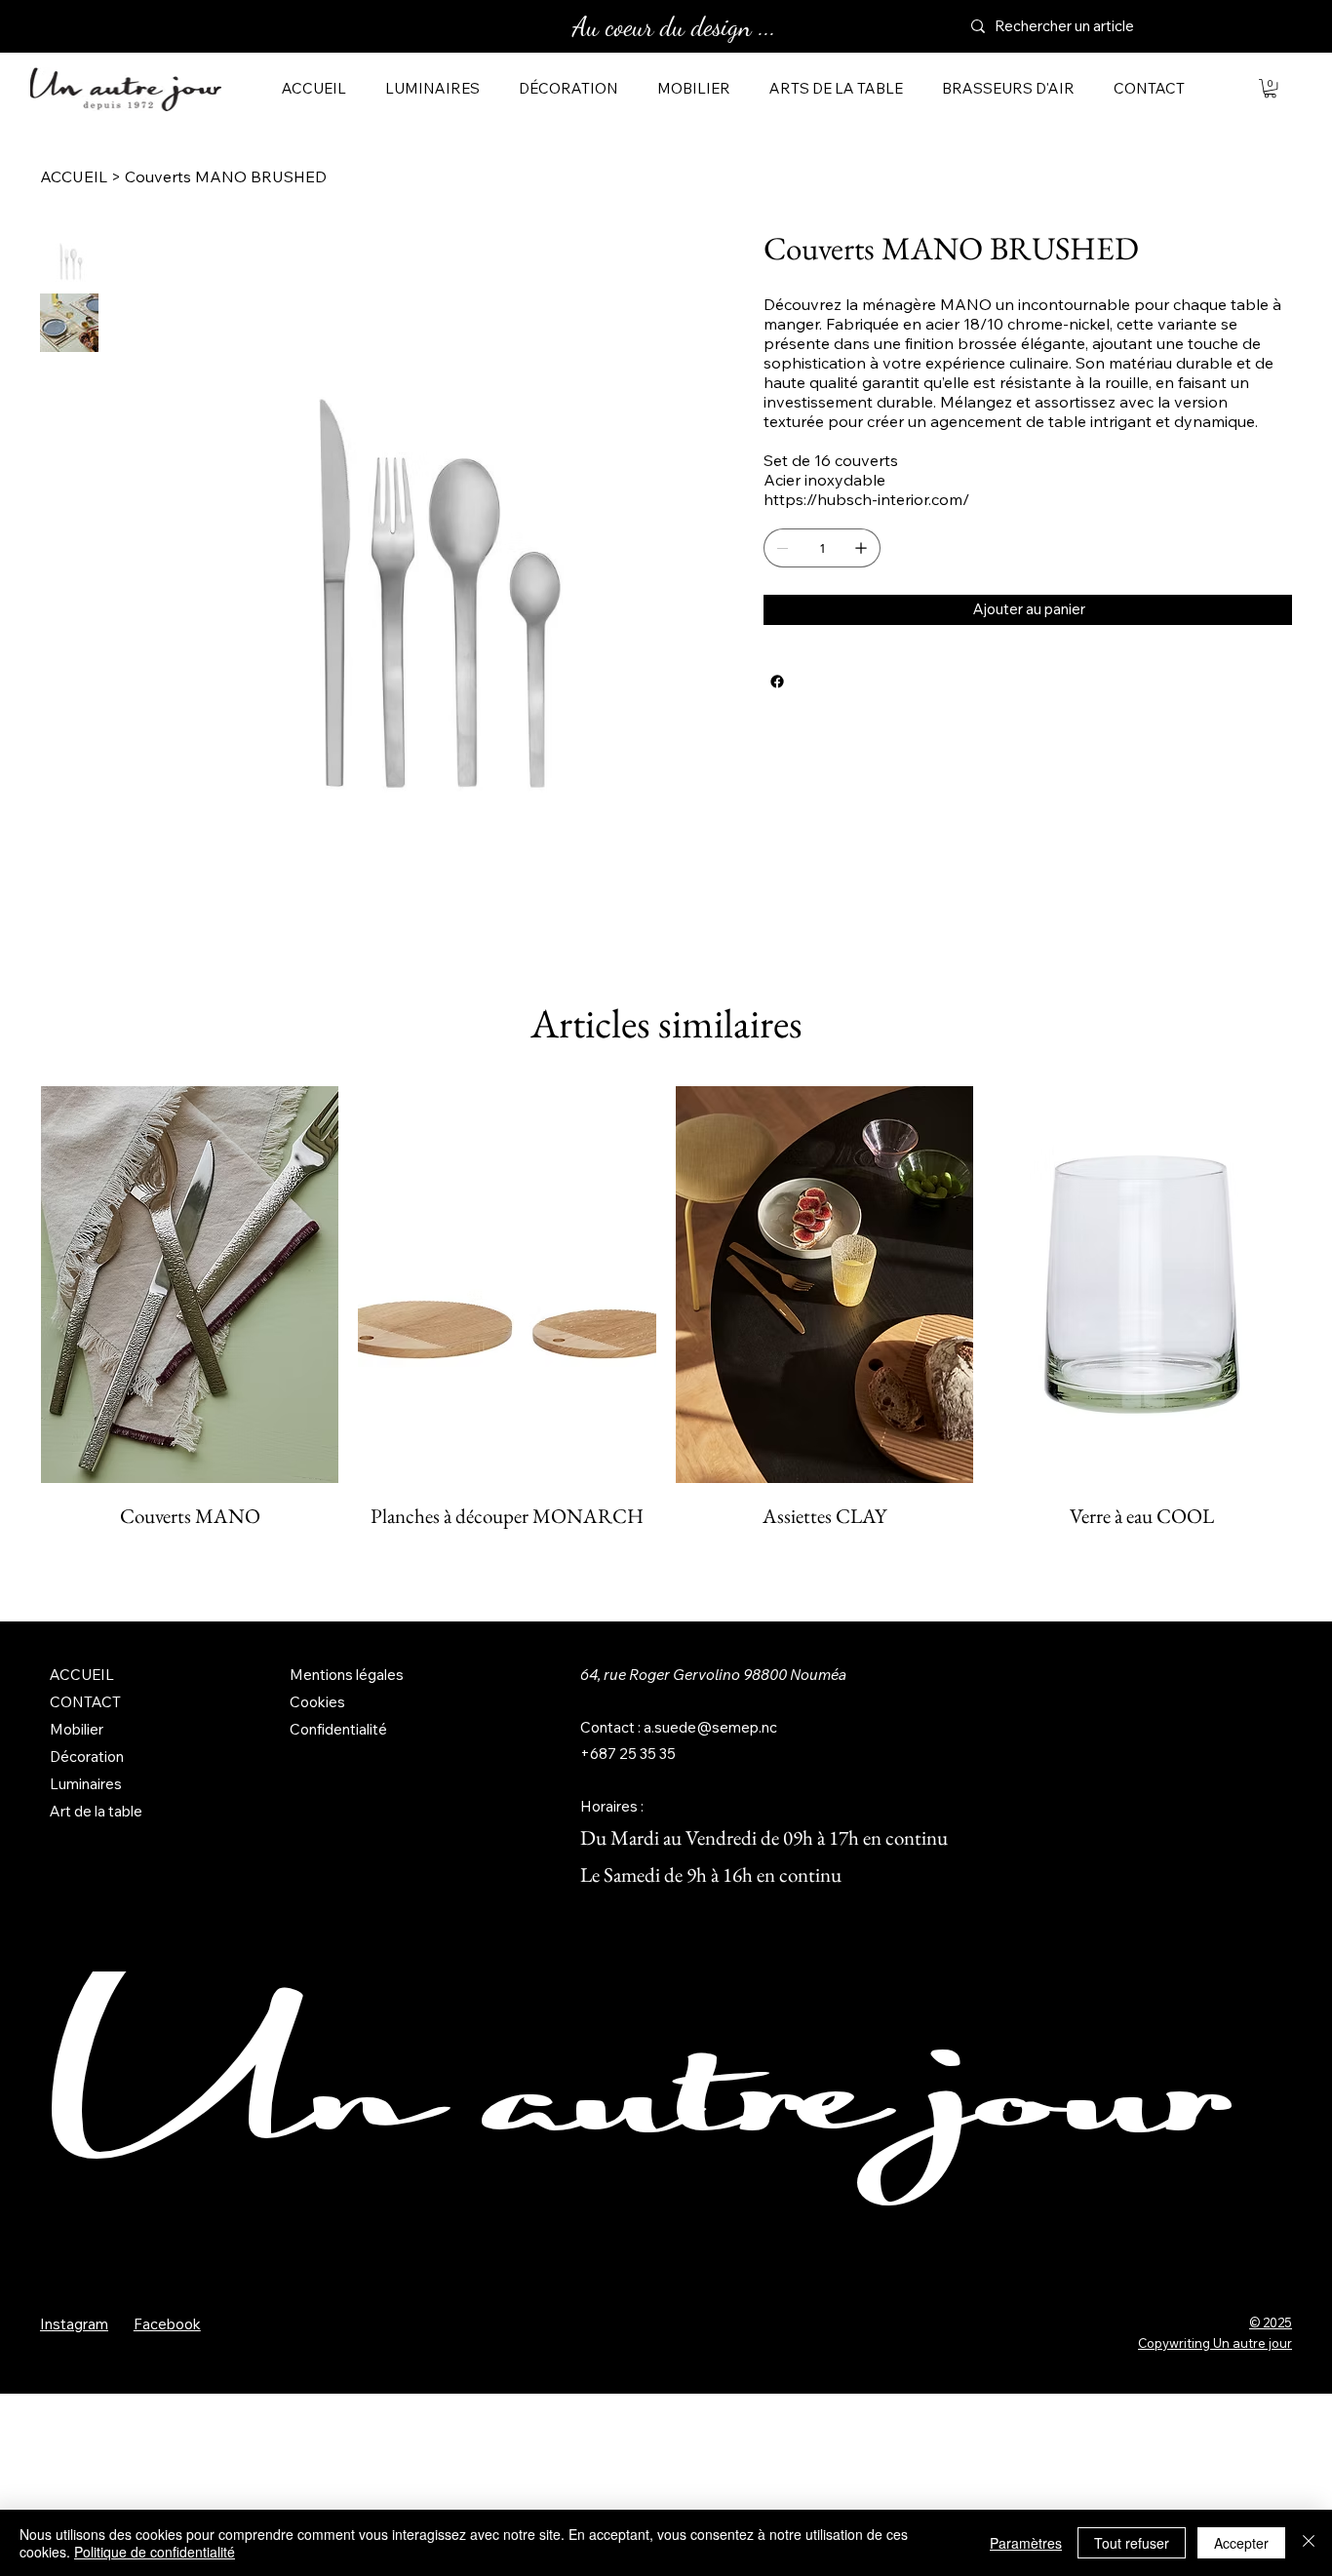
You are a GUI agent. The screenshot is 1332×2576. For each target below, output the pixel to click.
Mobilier (77, 1729)
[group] (666, 1326)
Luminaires (86, 1784)
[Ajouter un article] (861, 548)
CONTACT (85, 1702)
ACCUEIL (82, 1675)
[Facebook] (777, 682)
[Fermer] (1309, 2543)
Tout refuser (1132, 2543)
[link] (1270, 88)
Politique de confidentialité (155, 2552)
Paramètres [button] (1026, 2543)
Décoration (87, 1756)
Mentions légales (347, 1675)
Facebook (167, 2324)
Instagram (74, 2324)
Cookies (317, 1702)
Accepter (1241, 2543)
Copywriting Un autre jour (1215, 2343)
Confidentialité (338, 1729)
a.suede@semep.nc (710, 1727)
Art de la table (96, 1811)
